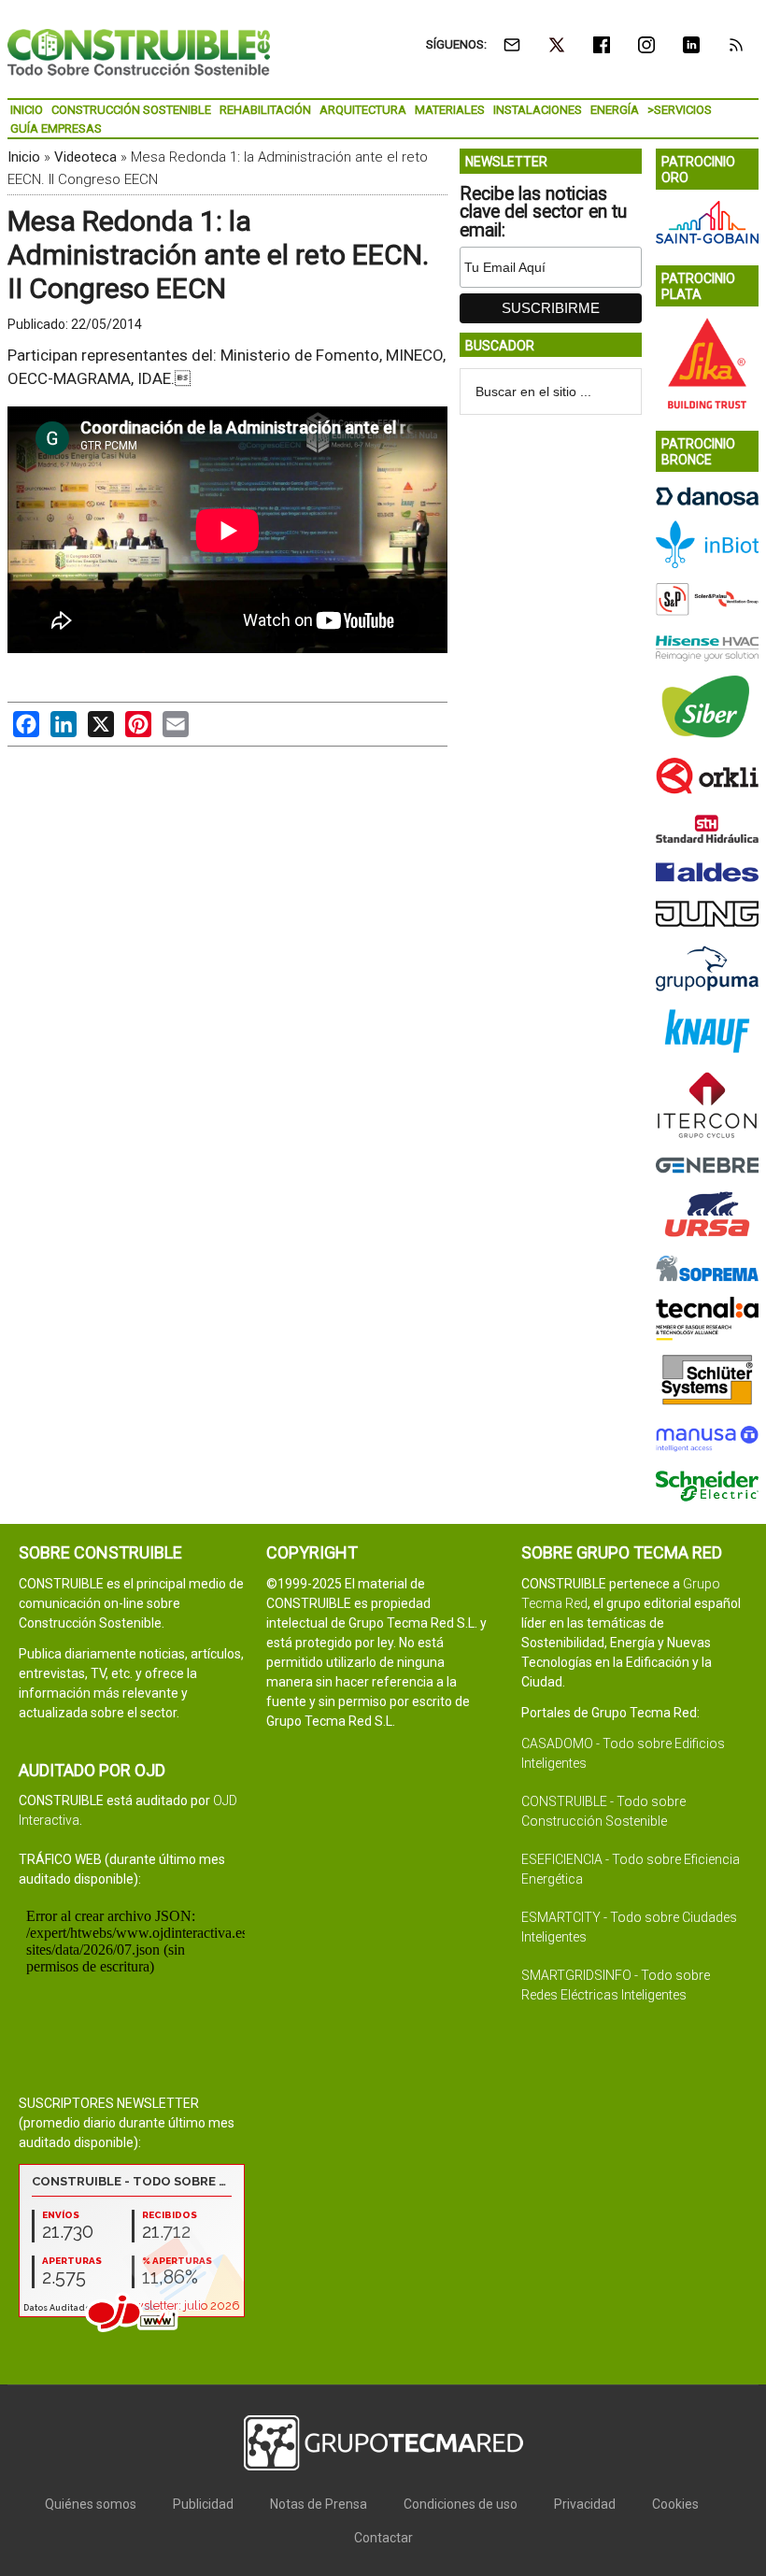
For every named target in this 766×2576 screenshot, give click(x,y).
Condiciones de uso (461, 2504)
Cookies (675, 2504)
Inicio (24, 157)
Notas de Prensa (319, 2504)
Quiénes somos (91, 2504)
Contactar (383, 2538)
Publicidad (203, 2504)
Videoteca (85, 157)
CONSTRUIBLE (139, 51)
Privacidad (585, 2504)
